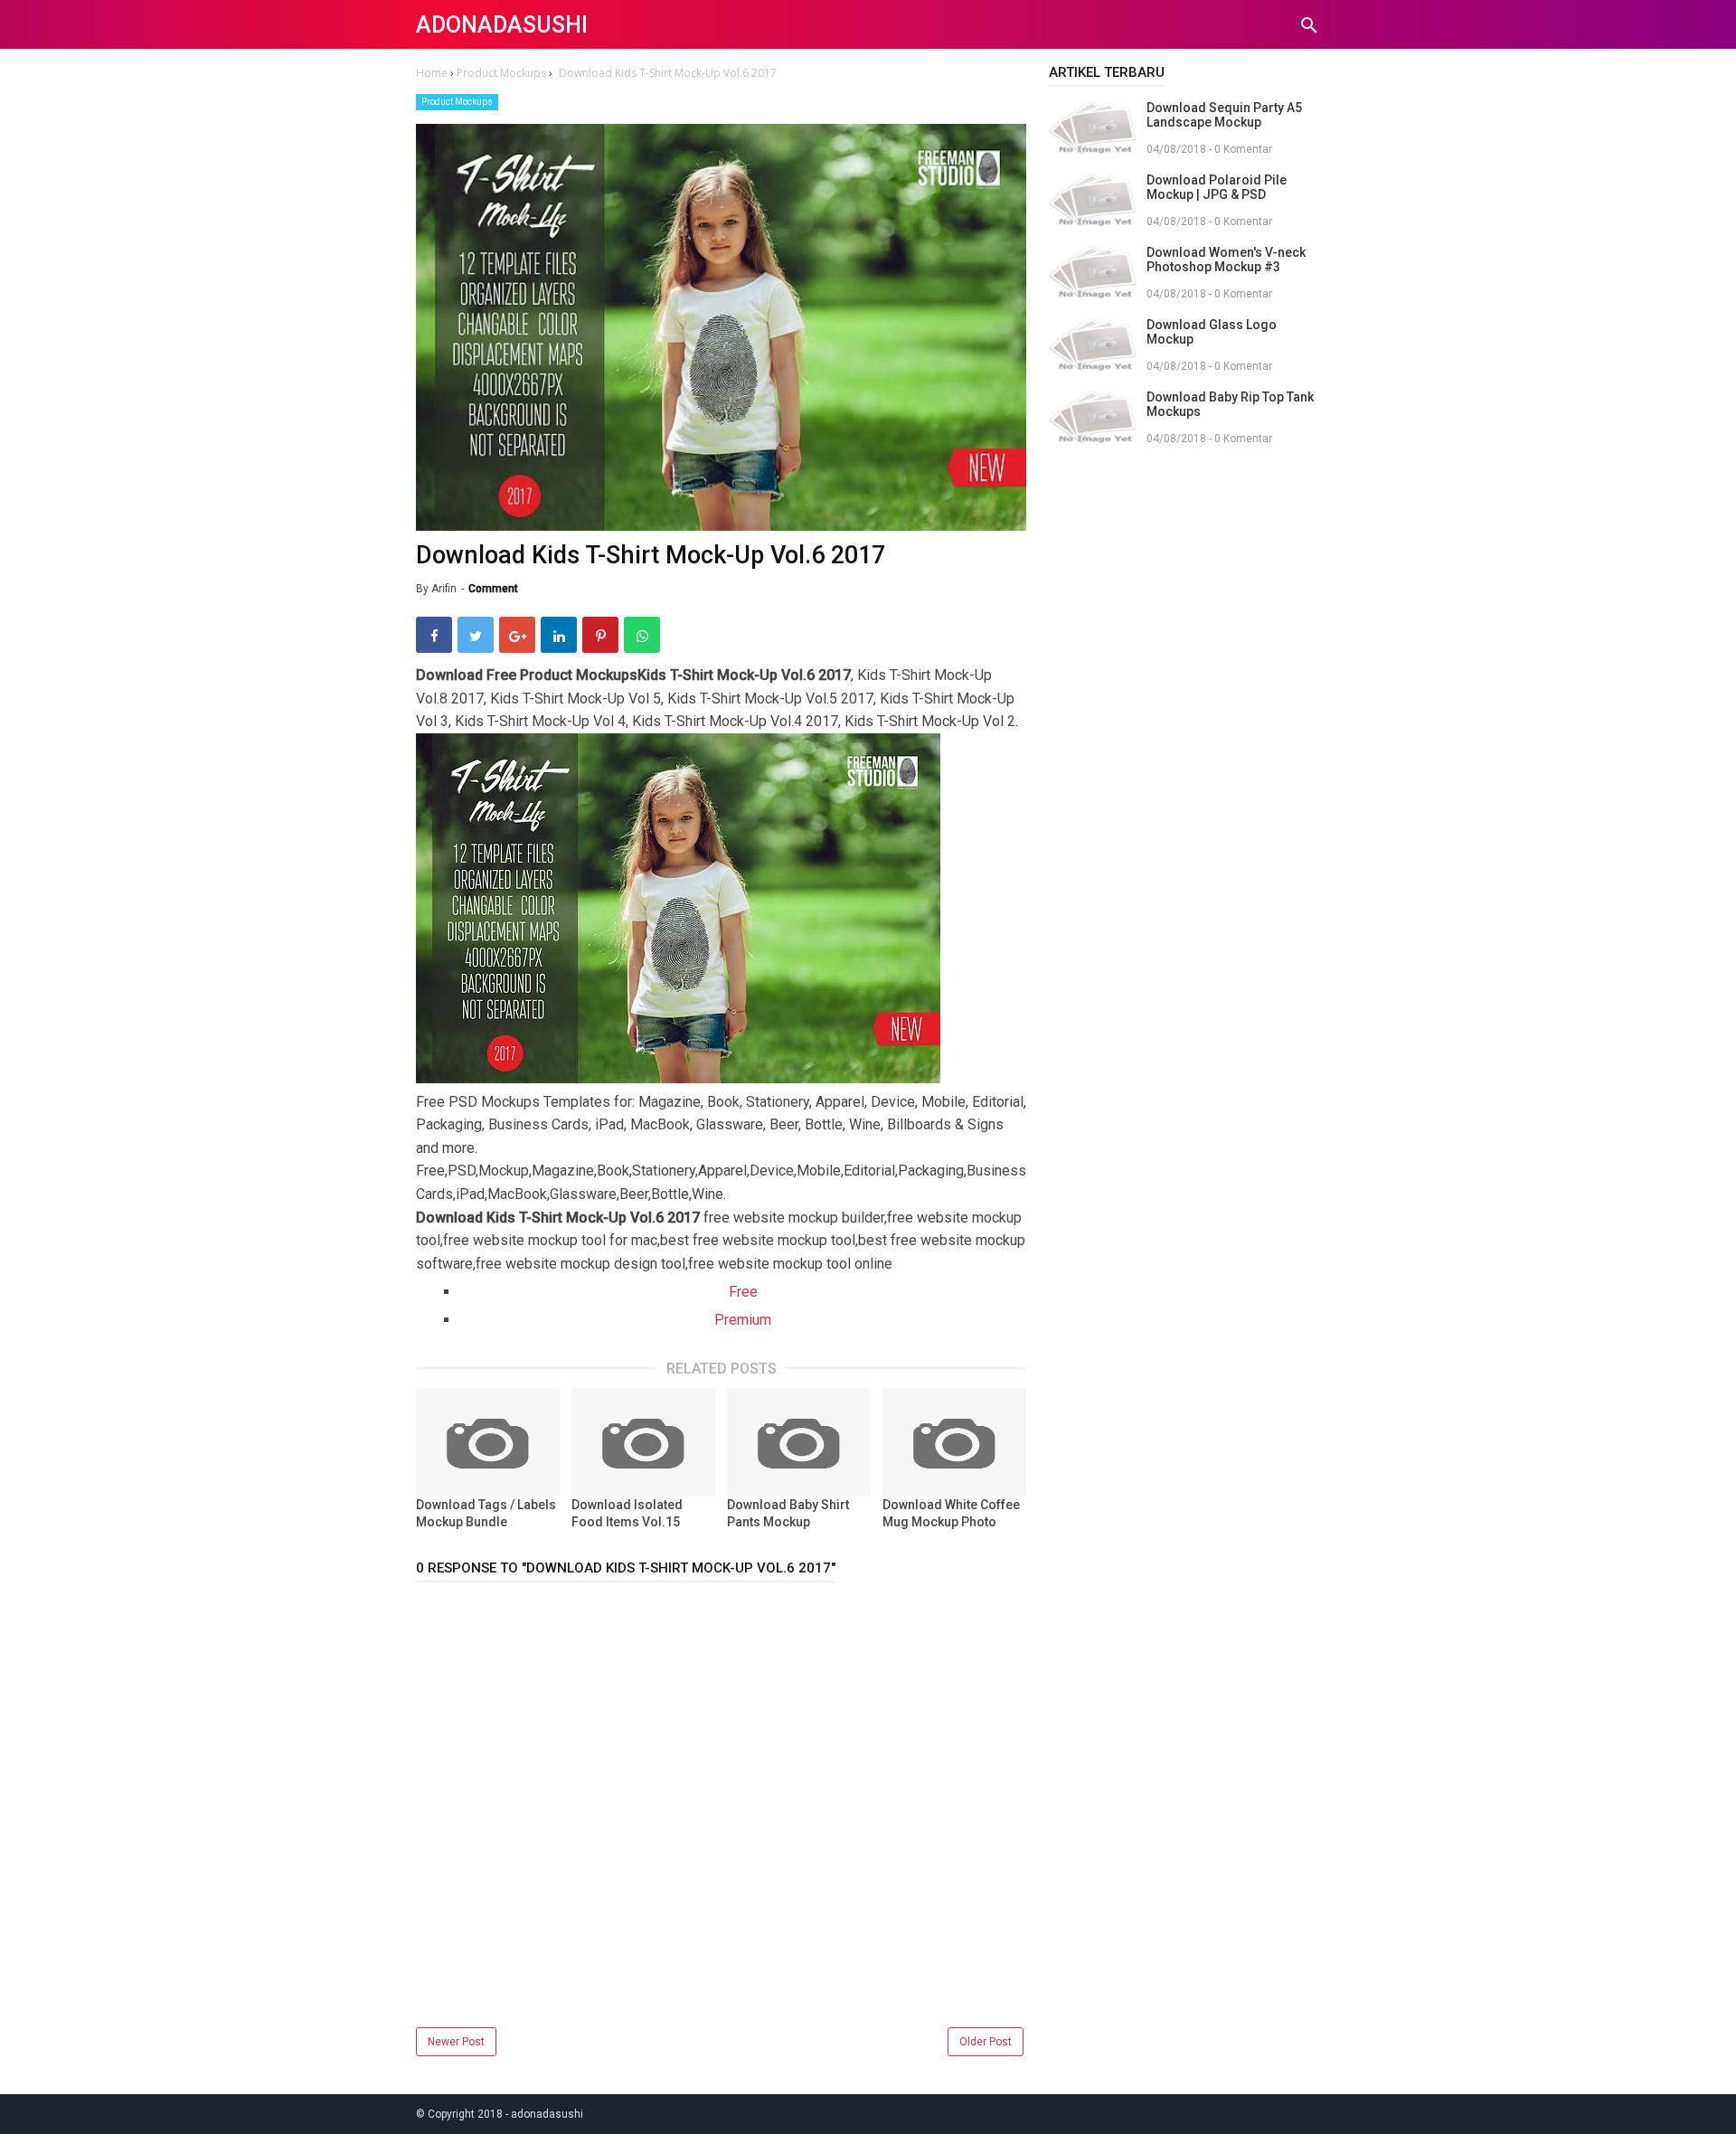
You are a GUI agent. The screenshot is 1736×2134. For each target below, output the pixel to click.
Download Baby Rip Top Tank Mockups (1230, 404)
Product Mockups (457, 102)
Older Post (986, 2042)
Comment (493, 589)
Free (743, 1292)
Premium (743, 1320)
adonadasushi (502, 25)
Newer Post (456, 2042)
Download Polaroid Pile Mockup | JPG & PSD (1217, 187)
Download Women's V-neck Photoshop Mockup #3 (1226, 260)
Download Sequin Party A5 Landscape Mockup (1224, 115)
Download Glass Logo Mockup (1212, 332)
